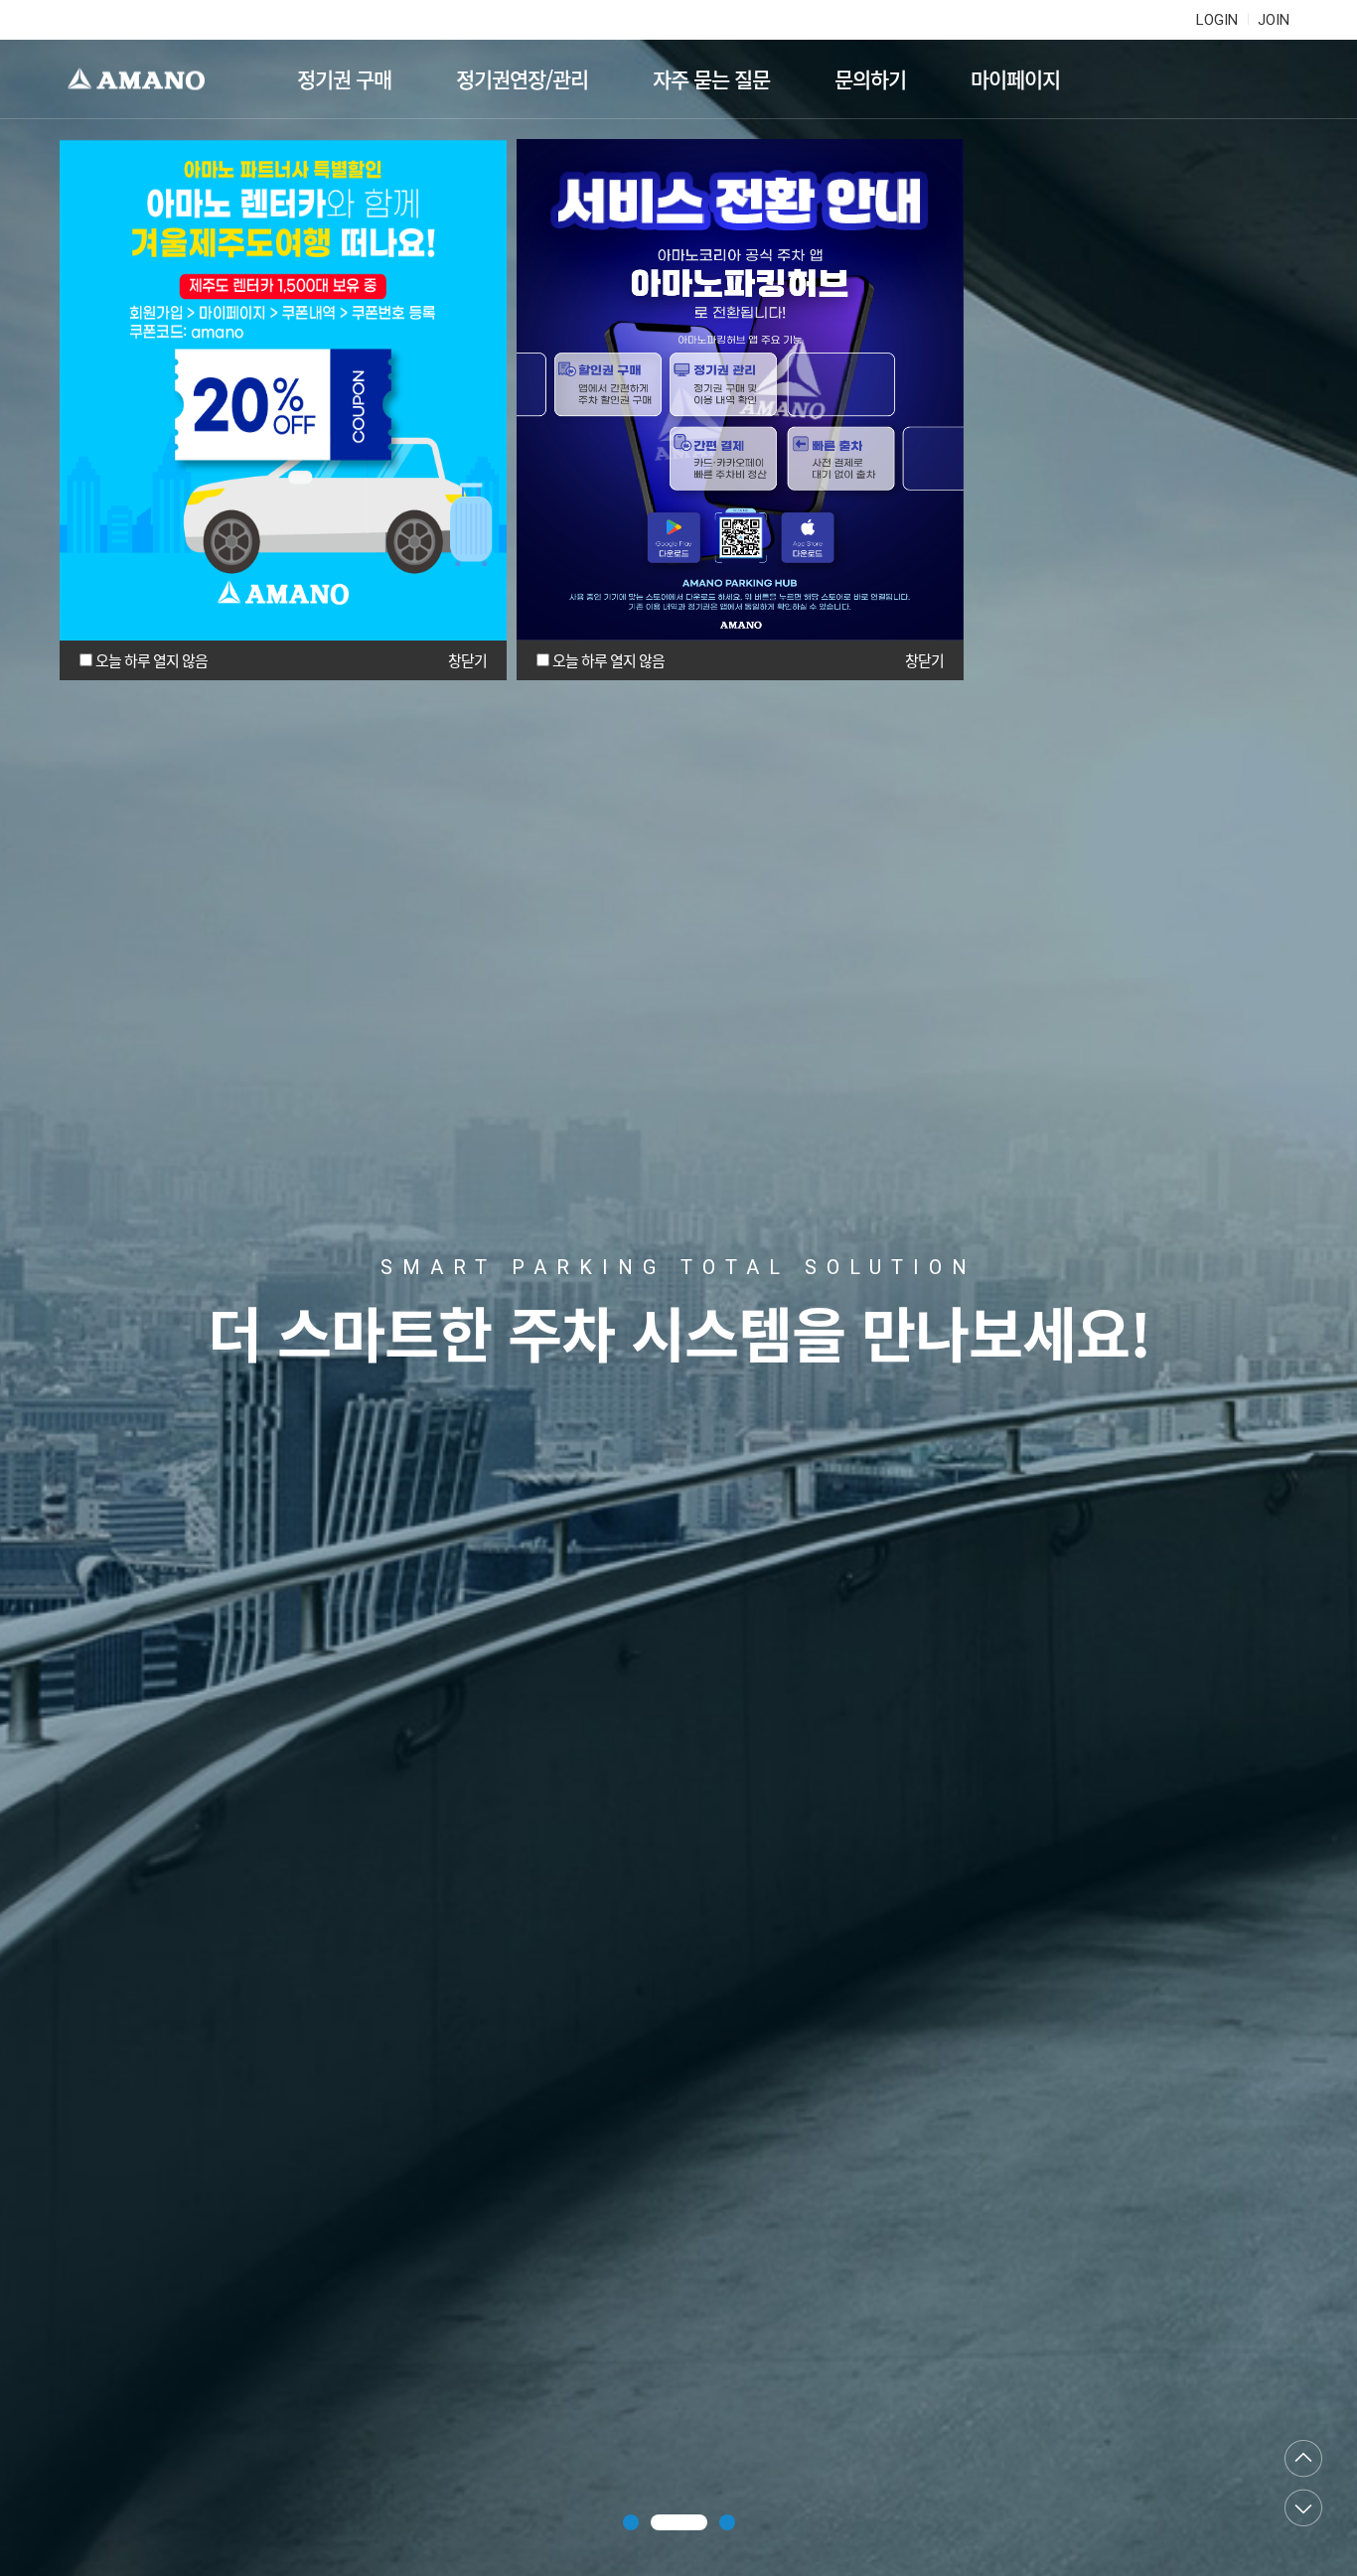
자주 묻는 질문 (711, 79)
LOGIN (1217, 20)
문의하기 (870, 79)
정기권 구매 (344, 79)
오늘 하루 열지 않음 (151, 660)
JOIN (1274, 20)
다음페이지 (1303, 2507)
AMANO (146, 79)
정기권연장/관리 (522, 79)
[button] (631, 2522)
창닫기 (467, 660)
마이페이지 (1015, 79)
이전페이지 (1303, 2459)
